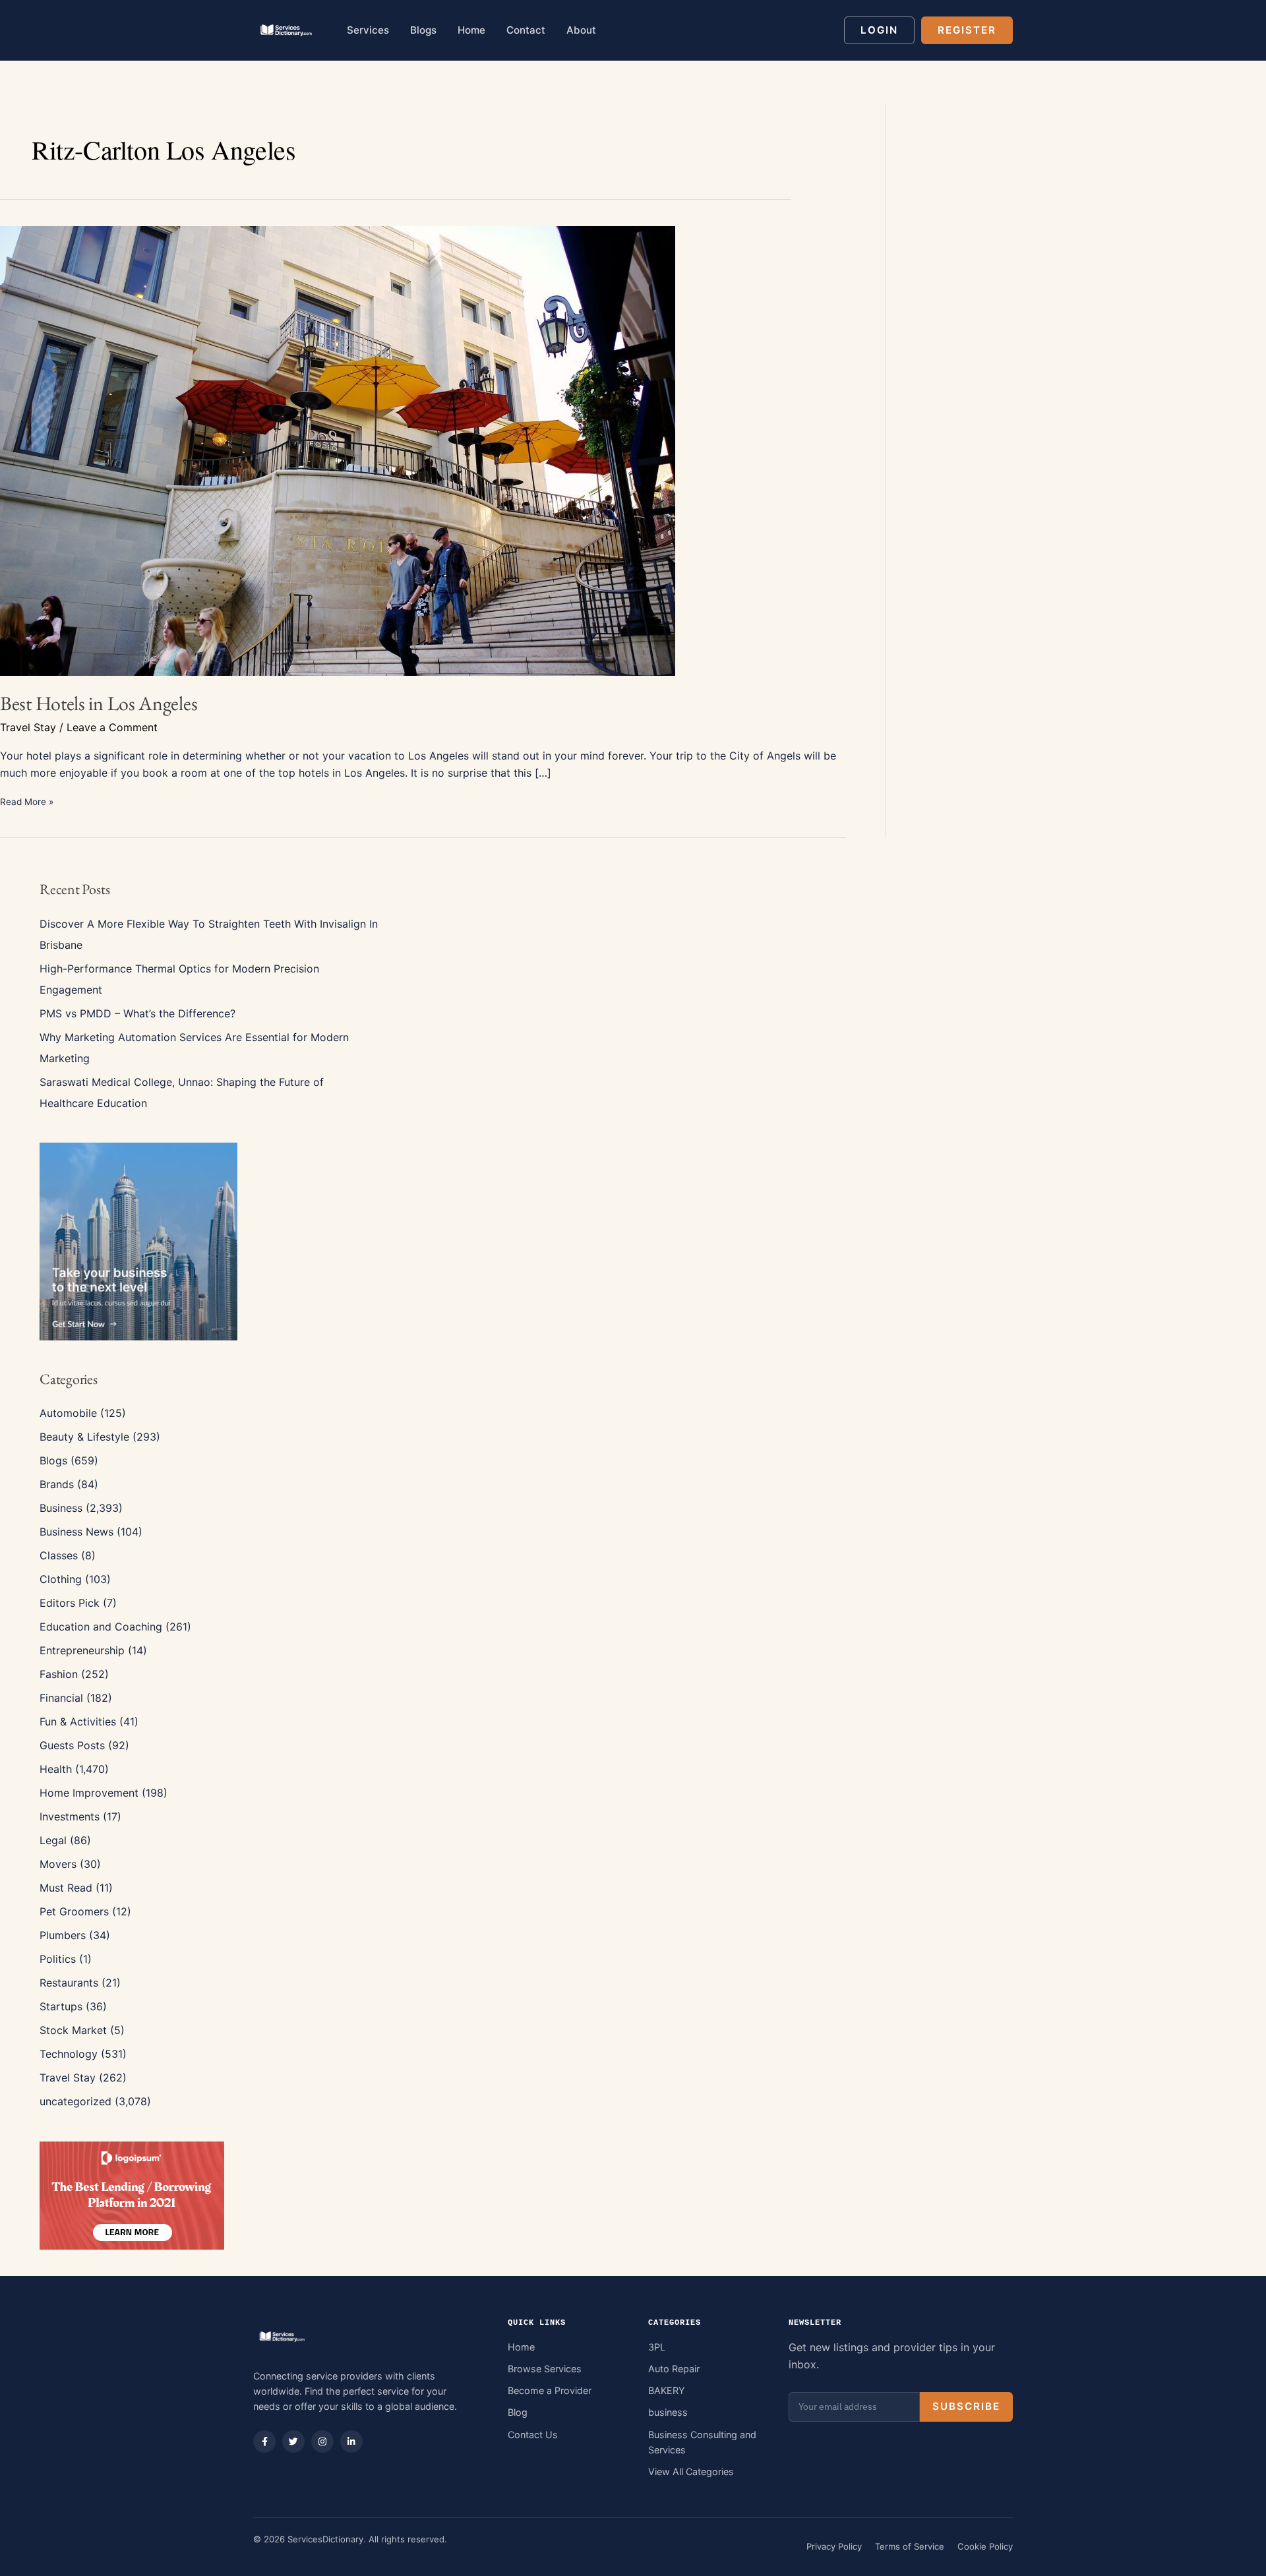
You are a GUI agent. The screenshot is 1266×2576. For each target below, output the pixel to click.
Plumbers (63, 1935)
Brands (57, 1484)
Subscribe (966, 2406)
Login (879, 30)
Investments (70, 1816)
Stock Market (73, 2030)
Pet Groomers (74, 1911)
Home (521, 2347)
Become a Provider (550, 2390)
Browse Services (545, 2369)
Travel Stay (28, 727)
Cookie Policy (985, 2546)
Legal (53, 1840)
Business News (76, 1532)
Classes (59, 1555)
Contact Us (533, 2435)
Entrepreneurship (82, 1650)
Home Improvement (89, 1793)
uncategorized (75, 2101)
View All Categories (691, 2471)
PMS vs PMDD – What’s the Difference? (137, 1013)
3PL (657, 2347)
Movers (58, 1864)
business (668, 2412)
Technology (69, 2054)
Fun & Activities (78, 1722)
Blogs (53, 1460)
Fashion (59, 1674)
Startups (61, 2006)
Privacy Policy (834, 2546)
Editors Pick (70, 1603)
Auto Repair (674, 2369)
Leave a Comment (112, 727)
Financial (61, 1698)
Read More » (27, 803)
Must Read (66, 1888)
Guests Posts (72, 1745)
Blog (518, 2412)
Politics (58, 1959)
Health (56, 1769)
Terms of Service (910, 2546)
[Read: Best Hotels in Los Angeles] (338, 450)
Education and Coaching (101, 1627)
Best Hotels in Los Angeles (99, 703)
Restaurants (69, 1983)
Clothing (61, 1579)
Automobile (68, 1413)
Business (61, 1508)
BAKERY (667, 2390)
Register (967, 30)
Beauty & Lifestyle (84, 1437)
